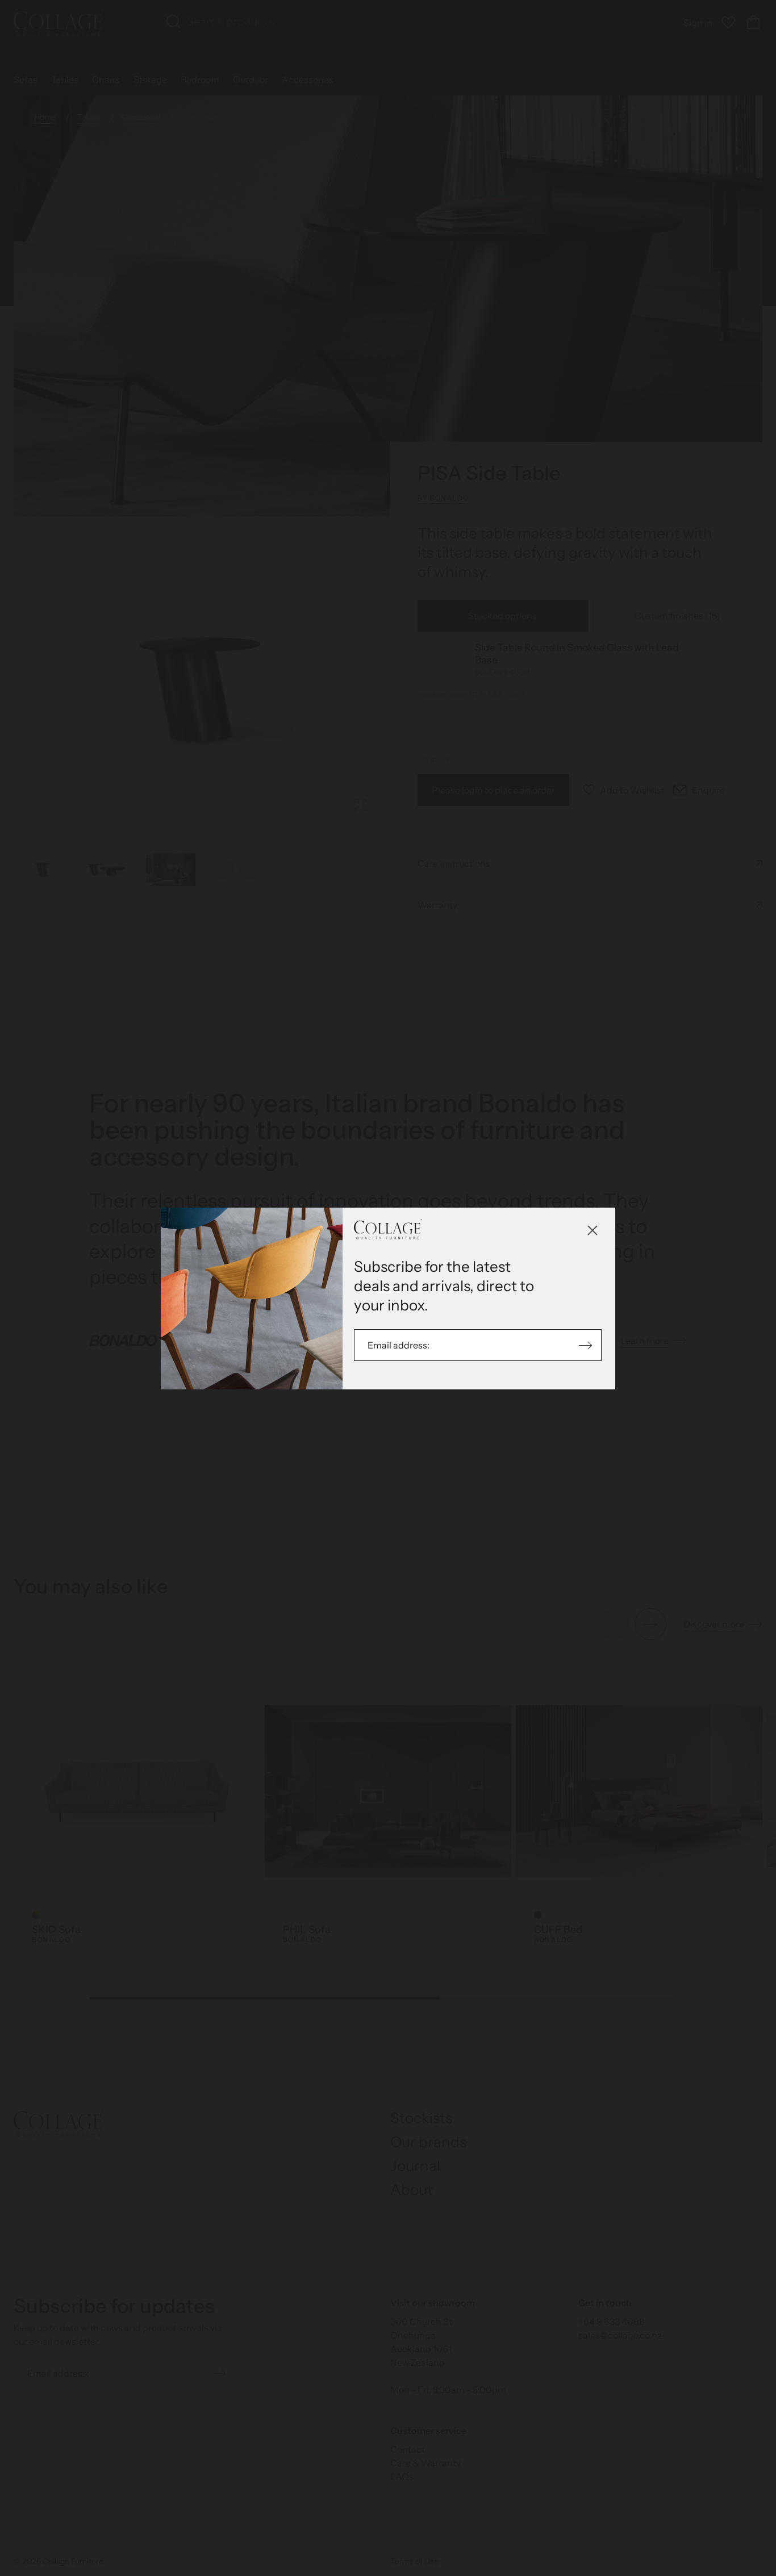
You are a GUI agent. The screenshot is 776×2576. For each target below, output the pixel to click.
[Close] (593, 1230)
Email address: (399, 1345)
